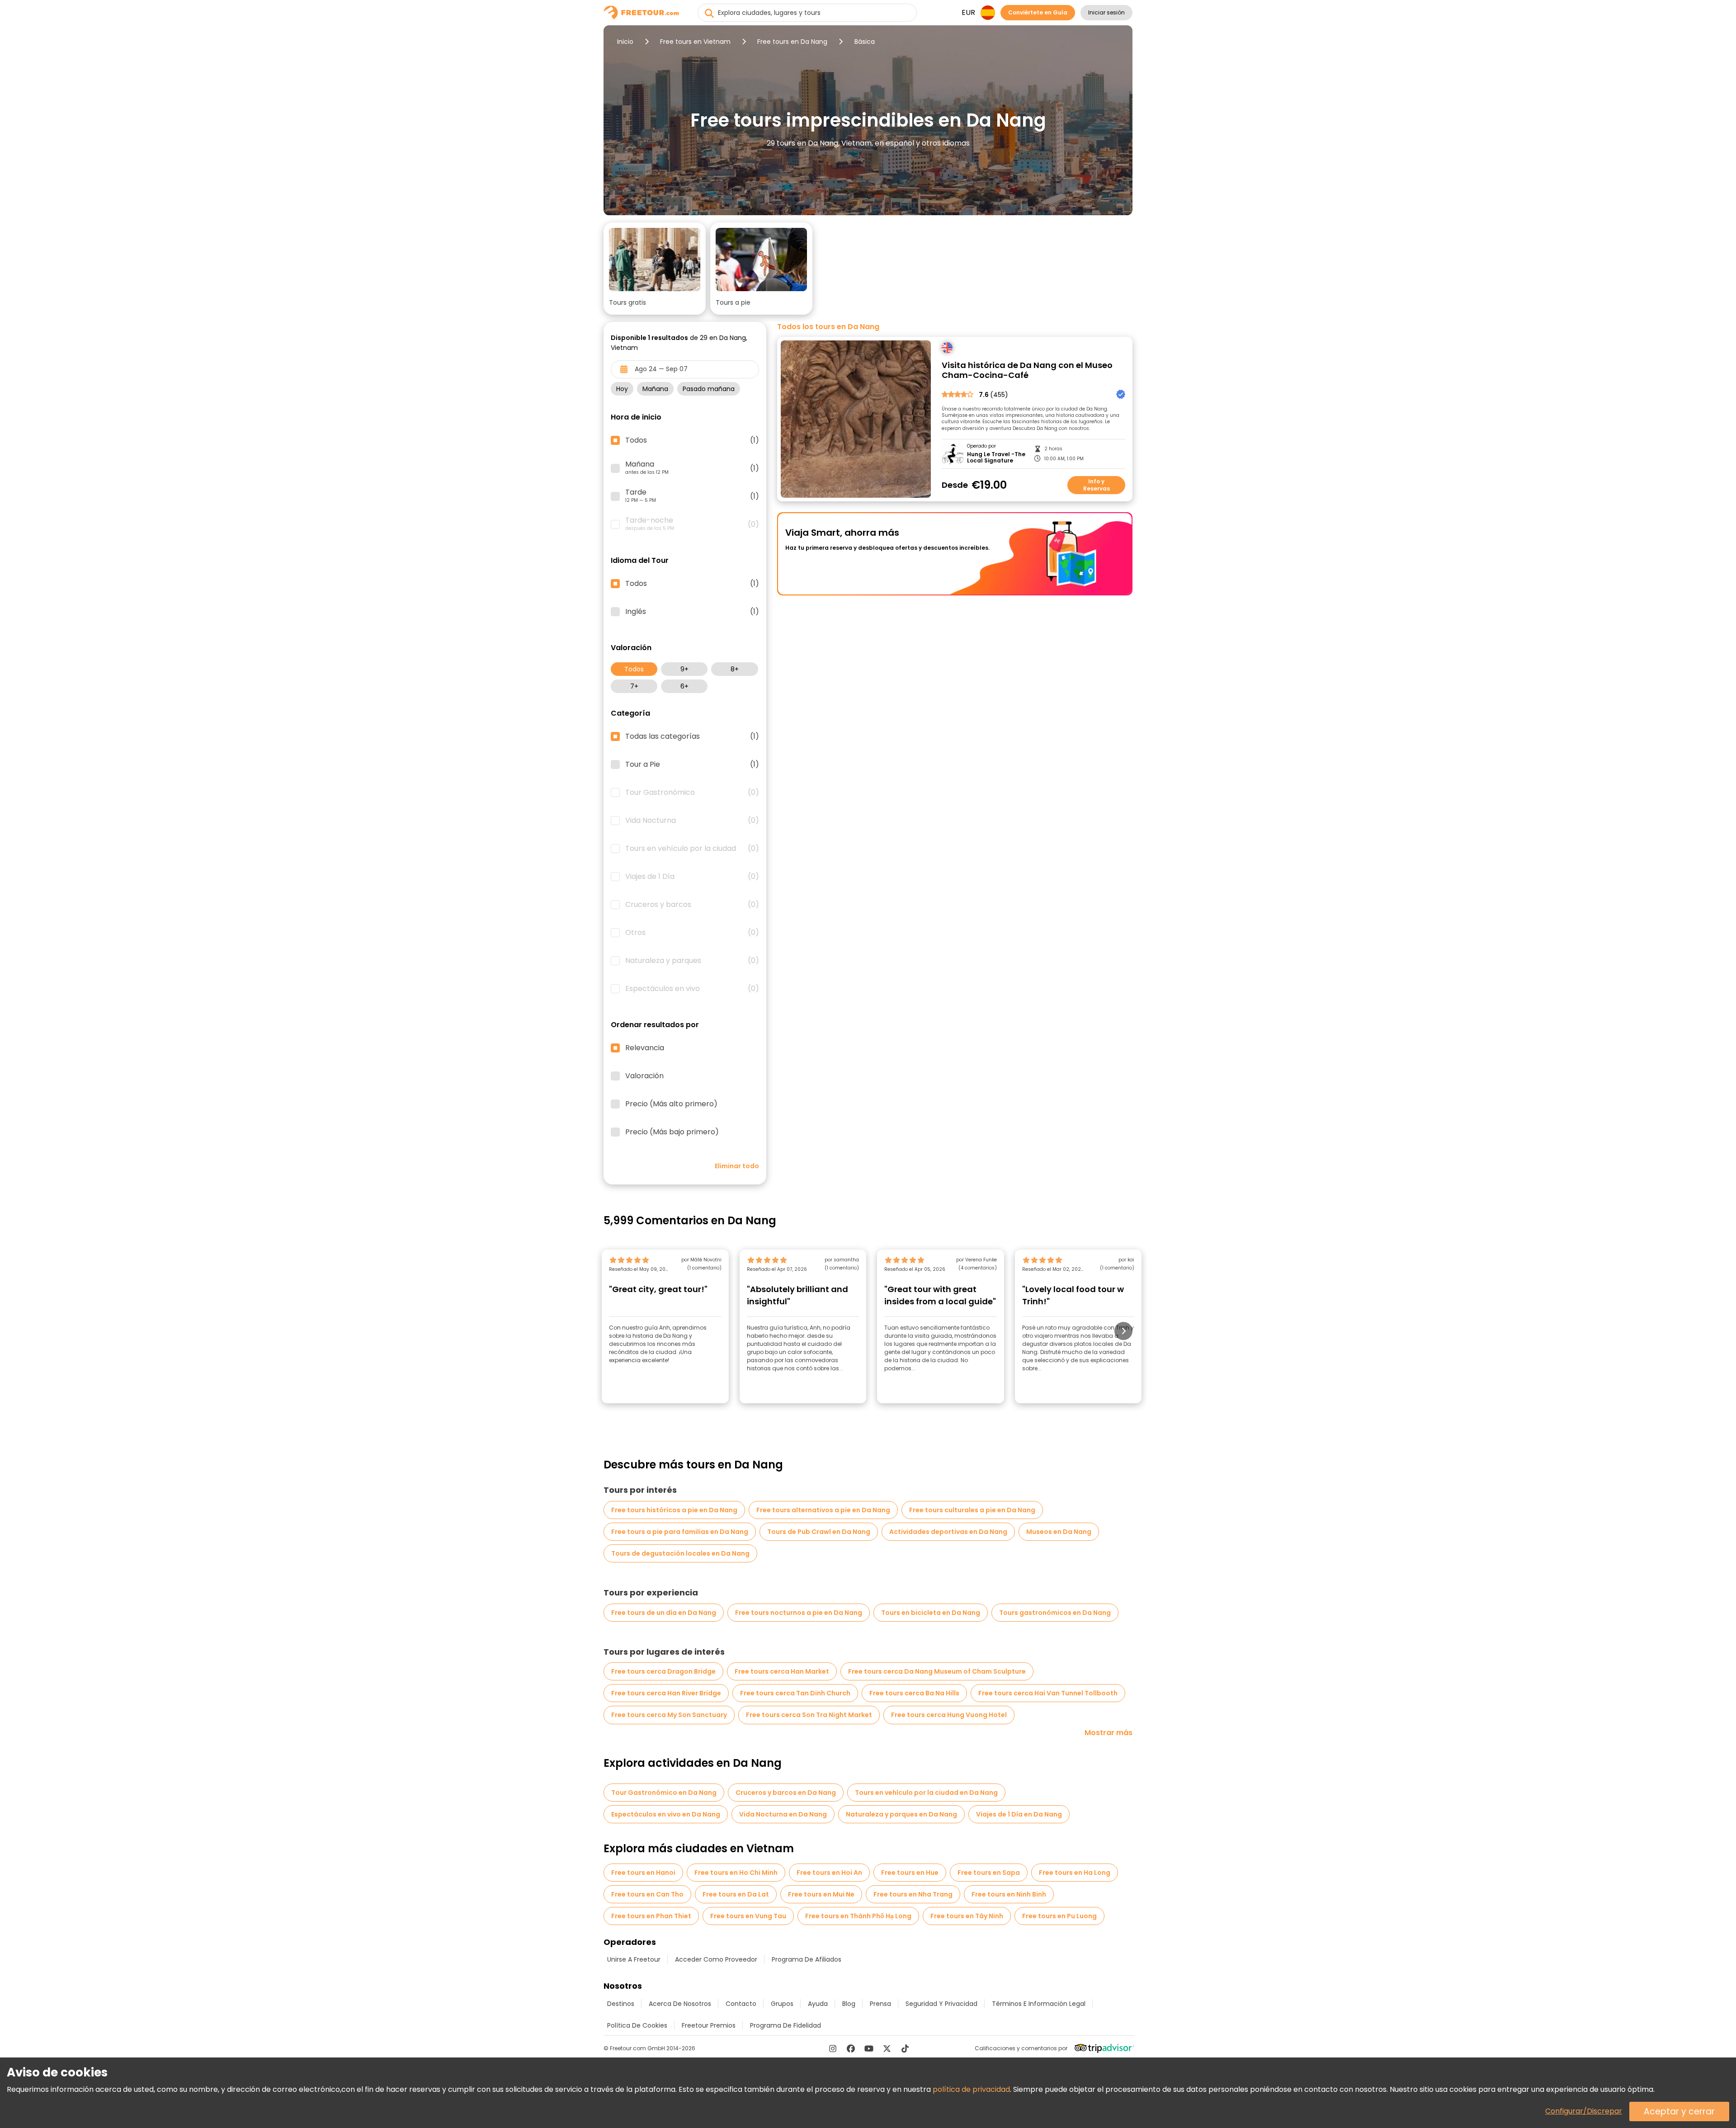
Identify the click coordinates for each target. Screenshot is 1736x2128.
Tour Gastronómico (692, 793)
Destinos (621, 2004)
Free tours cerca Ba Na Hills (914, 1693)
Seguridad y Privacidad (941, 2004)
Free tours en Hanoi (643, 1873)
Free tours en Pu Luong (1059, 1916)
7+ (634, 686)
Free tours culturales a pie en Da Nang (972, 1510)
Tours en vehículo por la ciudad (692, 849)
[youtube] (869, 2048)
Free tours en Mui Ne (821, 1894)
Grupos (782, 2004)
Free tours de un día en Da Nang (664, 1613)
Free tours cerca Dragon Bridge (663, 1671)
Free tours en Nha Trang (913, 1894)
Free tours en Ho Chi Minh (736, 1873)
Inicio (625, 42)
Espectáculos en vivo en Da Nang (666, 1814)
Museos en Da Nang (1059, 1532)
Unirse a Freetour (634, 1959)
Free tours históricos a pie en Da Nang (674, 1510)
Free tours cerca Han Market (782, 1671)
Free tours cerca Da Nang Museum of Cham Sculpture (937, 1671)
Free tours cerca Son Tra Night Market (809, 1715)
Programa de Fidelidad (785, 2025)
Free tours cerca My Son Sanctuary (669, 1715)
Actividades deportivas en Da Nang (948, 1532)
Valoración (644, 1076)
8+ (735, 669)
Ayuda (818, 2004)
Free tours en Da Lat (736, 1894)
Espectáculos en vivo (692, 989)
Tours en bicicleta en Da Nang (931, 1613)
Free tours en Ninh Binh (1009, 1894)
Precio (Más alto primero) (671, 1104)
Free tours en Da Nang (792, 42)
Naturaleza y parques (692, 961)
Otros (692, 933)
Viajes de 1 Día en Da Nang (1019, 1814)
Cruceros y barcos (692, 905)
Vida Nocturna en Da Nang (783, 1814)
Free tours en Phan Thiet (651, 1916)
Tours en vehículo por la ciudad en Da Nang (926, 1793)
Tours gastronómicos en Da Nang (1055, 1613)
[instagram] (833, 2048)
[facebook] (851, 2048)
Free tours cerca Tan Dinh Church (795, 1693)
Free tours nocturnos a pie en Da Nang (799, 1613)
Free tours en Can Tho (647, 1894)
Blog (849, 2004)
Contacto (741, 2004)
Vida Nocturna (692, 821)
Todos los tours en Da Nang (828, 327)
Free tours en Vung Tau (748, 1916)
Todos (634, 669)
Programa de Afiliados (807, 1959)
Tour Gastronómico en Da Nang (664, 1793)
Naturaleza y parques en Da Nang (901, 1814)
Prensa (880, 2004)
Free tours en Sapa (989, 1873)
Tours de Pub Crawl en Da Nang (819, 1532)
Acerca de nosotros (680, 2004)
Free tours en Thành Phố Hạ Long (858, 1916)
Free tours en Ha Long (1075, 1873)
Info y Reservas (1097, 485)
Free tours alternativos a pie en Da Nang (823, 1510)
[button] (655, 269)
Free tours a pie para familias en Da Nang (680, 1532)
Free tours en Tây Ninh (967, 1916)
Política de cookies (637, 2025)
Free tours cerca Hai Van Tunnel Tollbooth (1048, 1693)
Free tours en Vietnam (695, 42)
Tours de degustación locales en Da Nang (680, 1553)
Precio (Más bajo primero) (672, 1132)
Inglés (692, 612)
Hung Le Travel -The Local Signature (996, 458)
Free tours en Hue (910, 1873)
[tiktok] (905, 2048)
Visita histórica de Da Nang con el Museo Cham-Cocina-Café (1027, 370)
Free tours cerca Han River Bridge (666, 1693)
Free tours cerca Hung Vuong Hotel (949, 1715)
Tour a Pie (692, 764)
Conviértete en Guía (1038, 12)
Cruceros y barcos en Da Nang (786, 1793)
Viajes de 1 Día (692, 877)
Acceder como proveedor (716, 1959)
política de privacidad (971, 2089)
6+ (684, 686)
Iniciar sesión (1106, 12)
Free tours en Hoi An (829, 1873)
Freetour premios (709, 2025)
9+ (684, 669)
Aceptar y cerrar (1679, 2111)
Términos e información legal (1039, 2004)
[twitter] (887, 2048)
